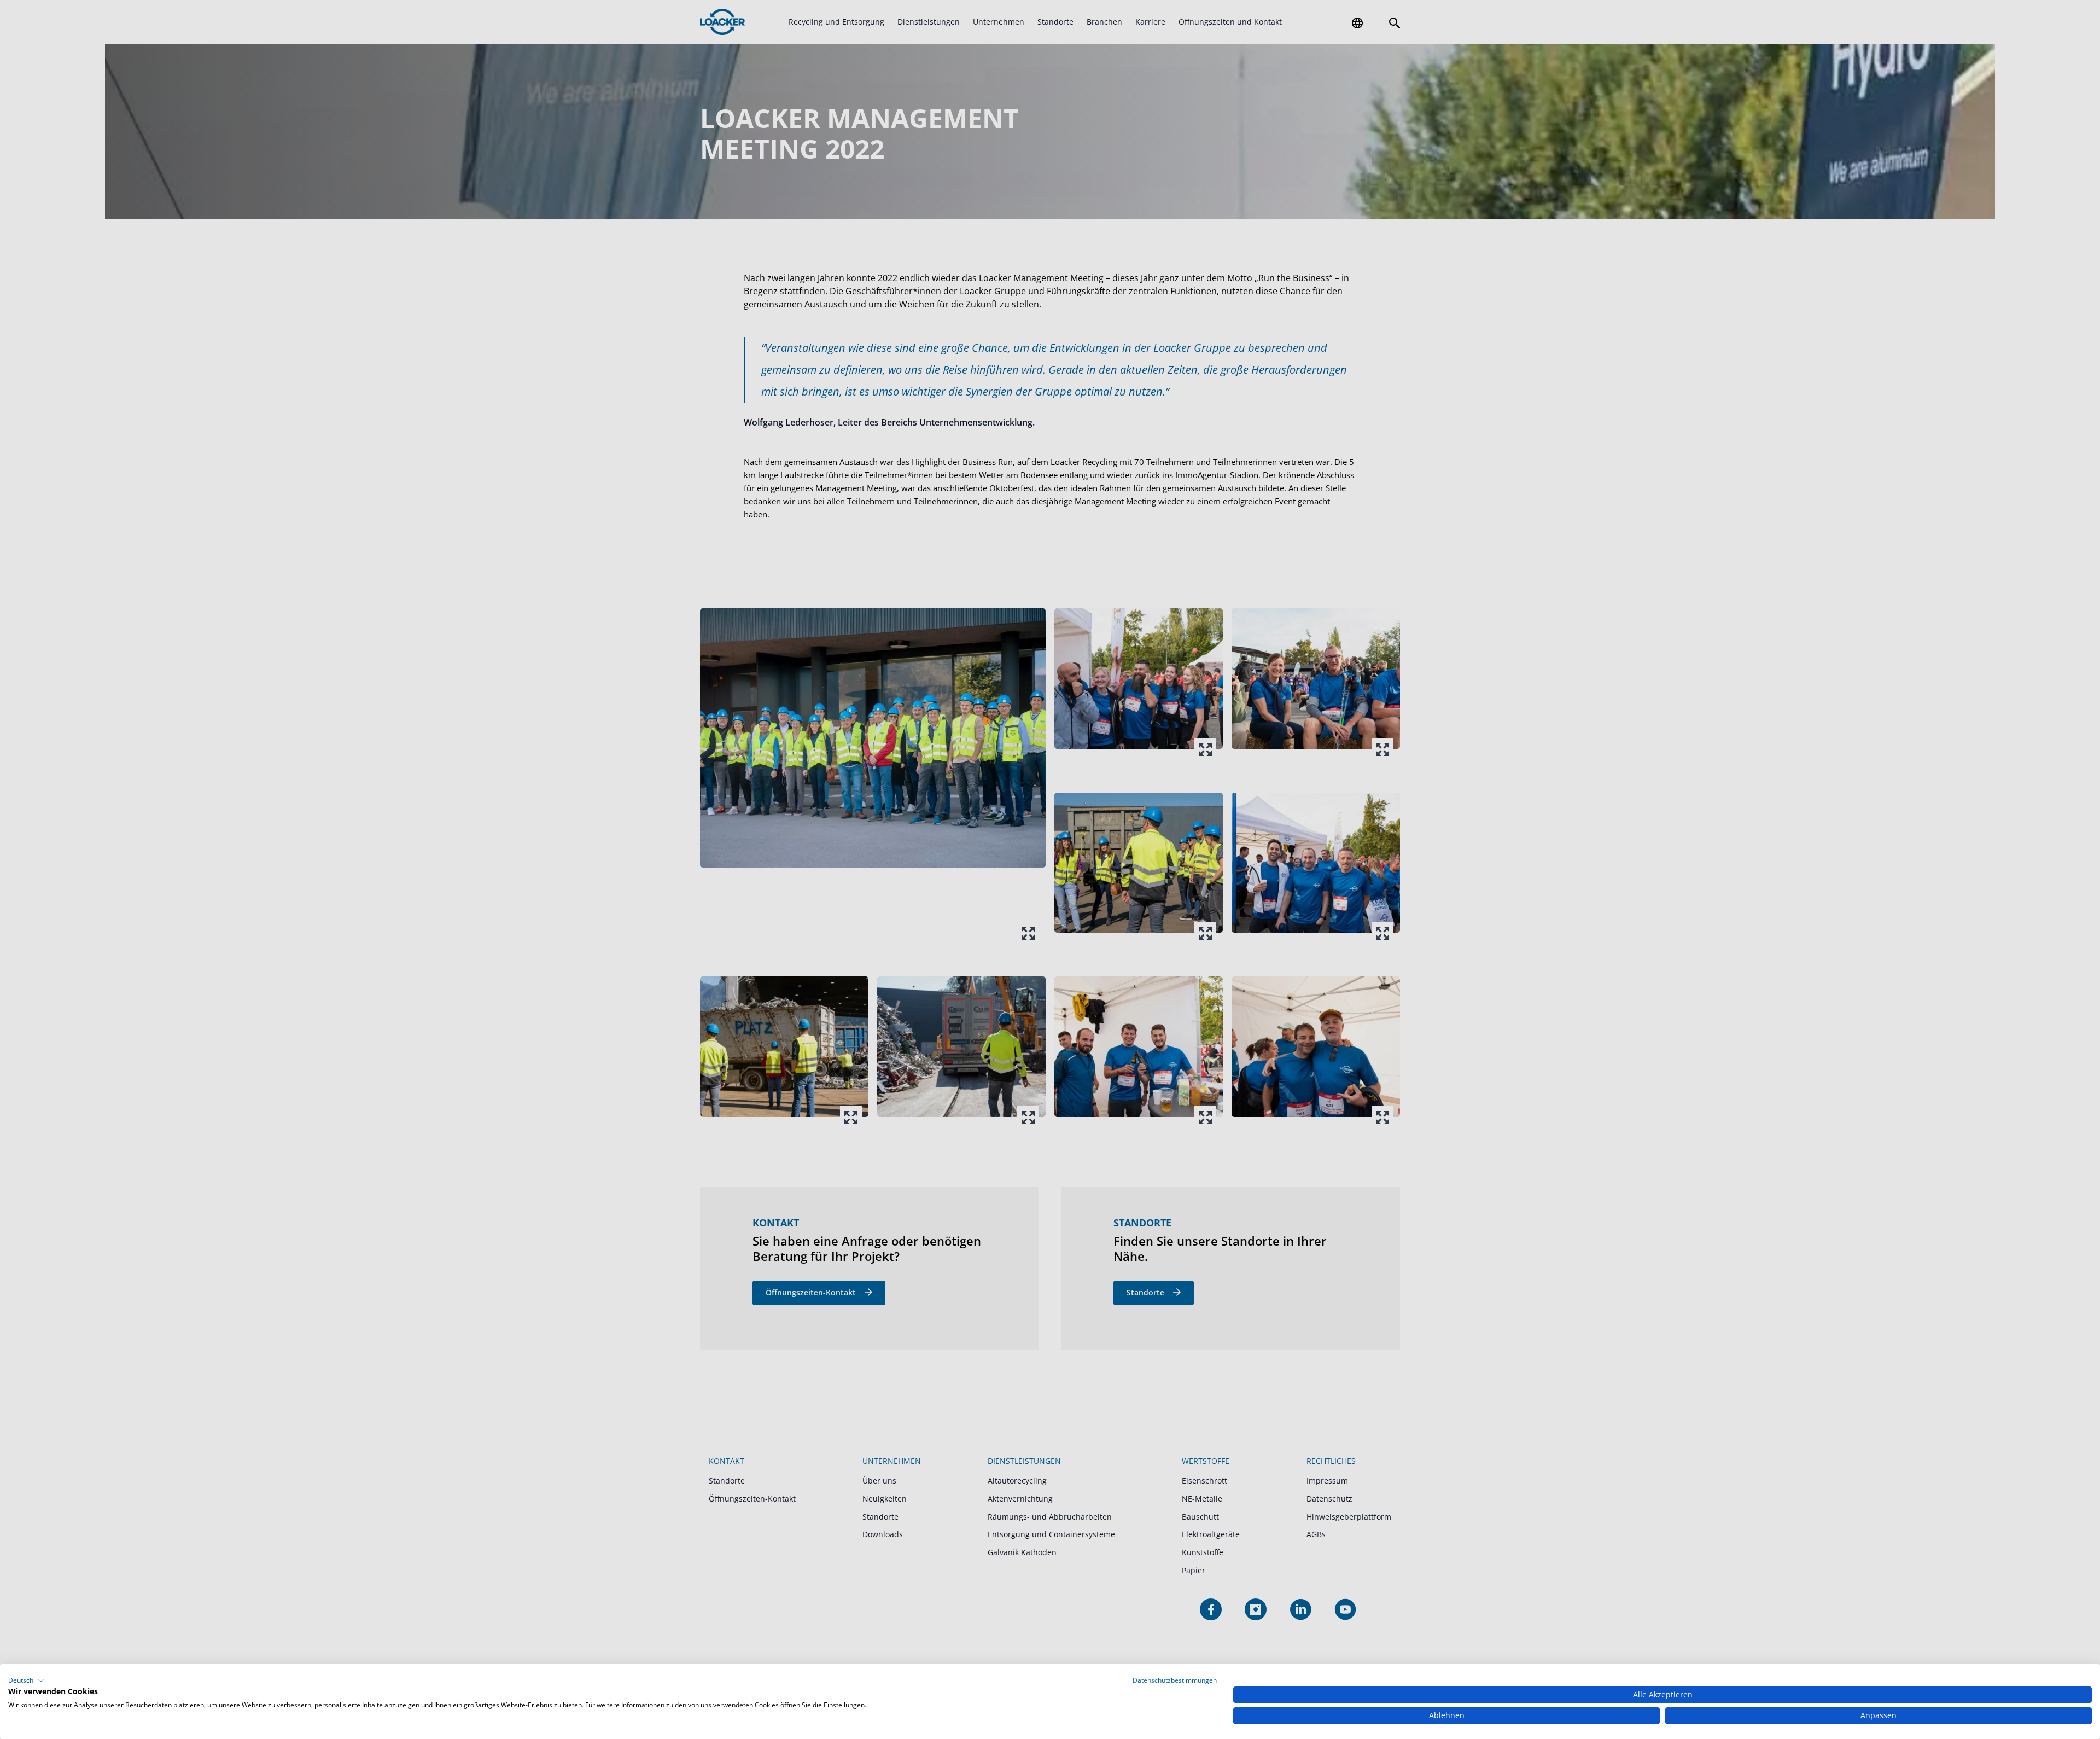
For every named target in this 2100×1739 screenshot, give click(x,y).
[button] (26, 1680)
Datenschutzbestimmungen (1175, 1680)
